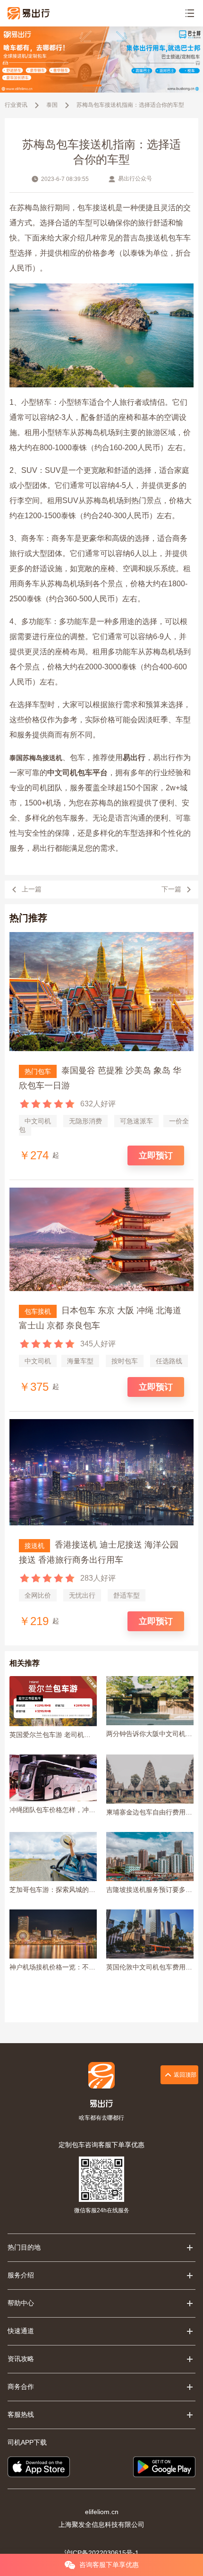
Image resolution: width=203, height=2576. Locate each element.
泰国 (52, 105)
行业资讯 (16, 105)
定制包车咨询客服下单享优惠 (101, 2145)
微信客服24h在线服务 (102, 2210)
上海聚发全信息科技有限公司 (101, 2525)
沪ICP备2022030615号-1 (101, 2553)
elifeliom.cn (102, 2512)
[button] (92, 86)
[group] (101, 60)
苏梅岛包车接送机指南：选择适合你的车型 (130, 105)
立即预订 (156, 1155)
